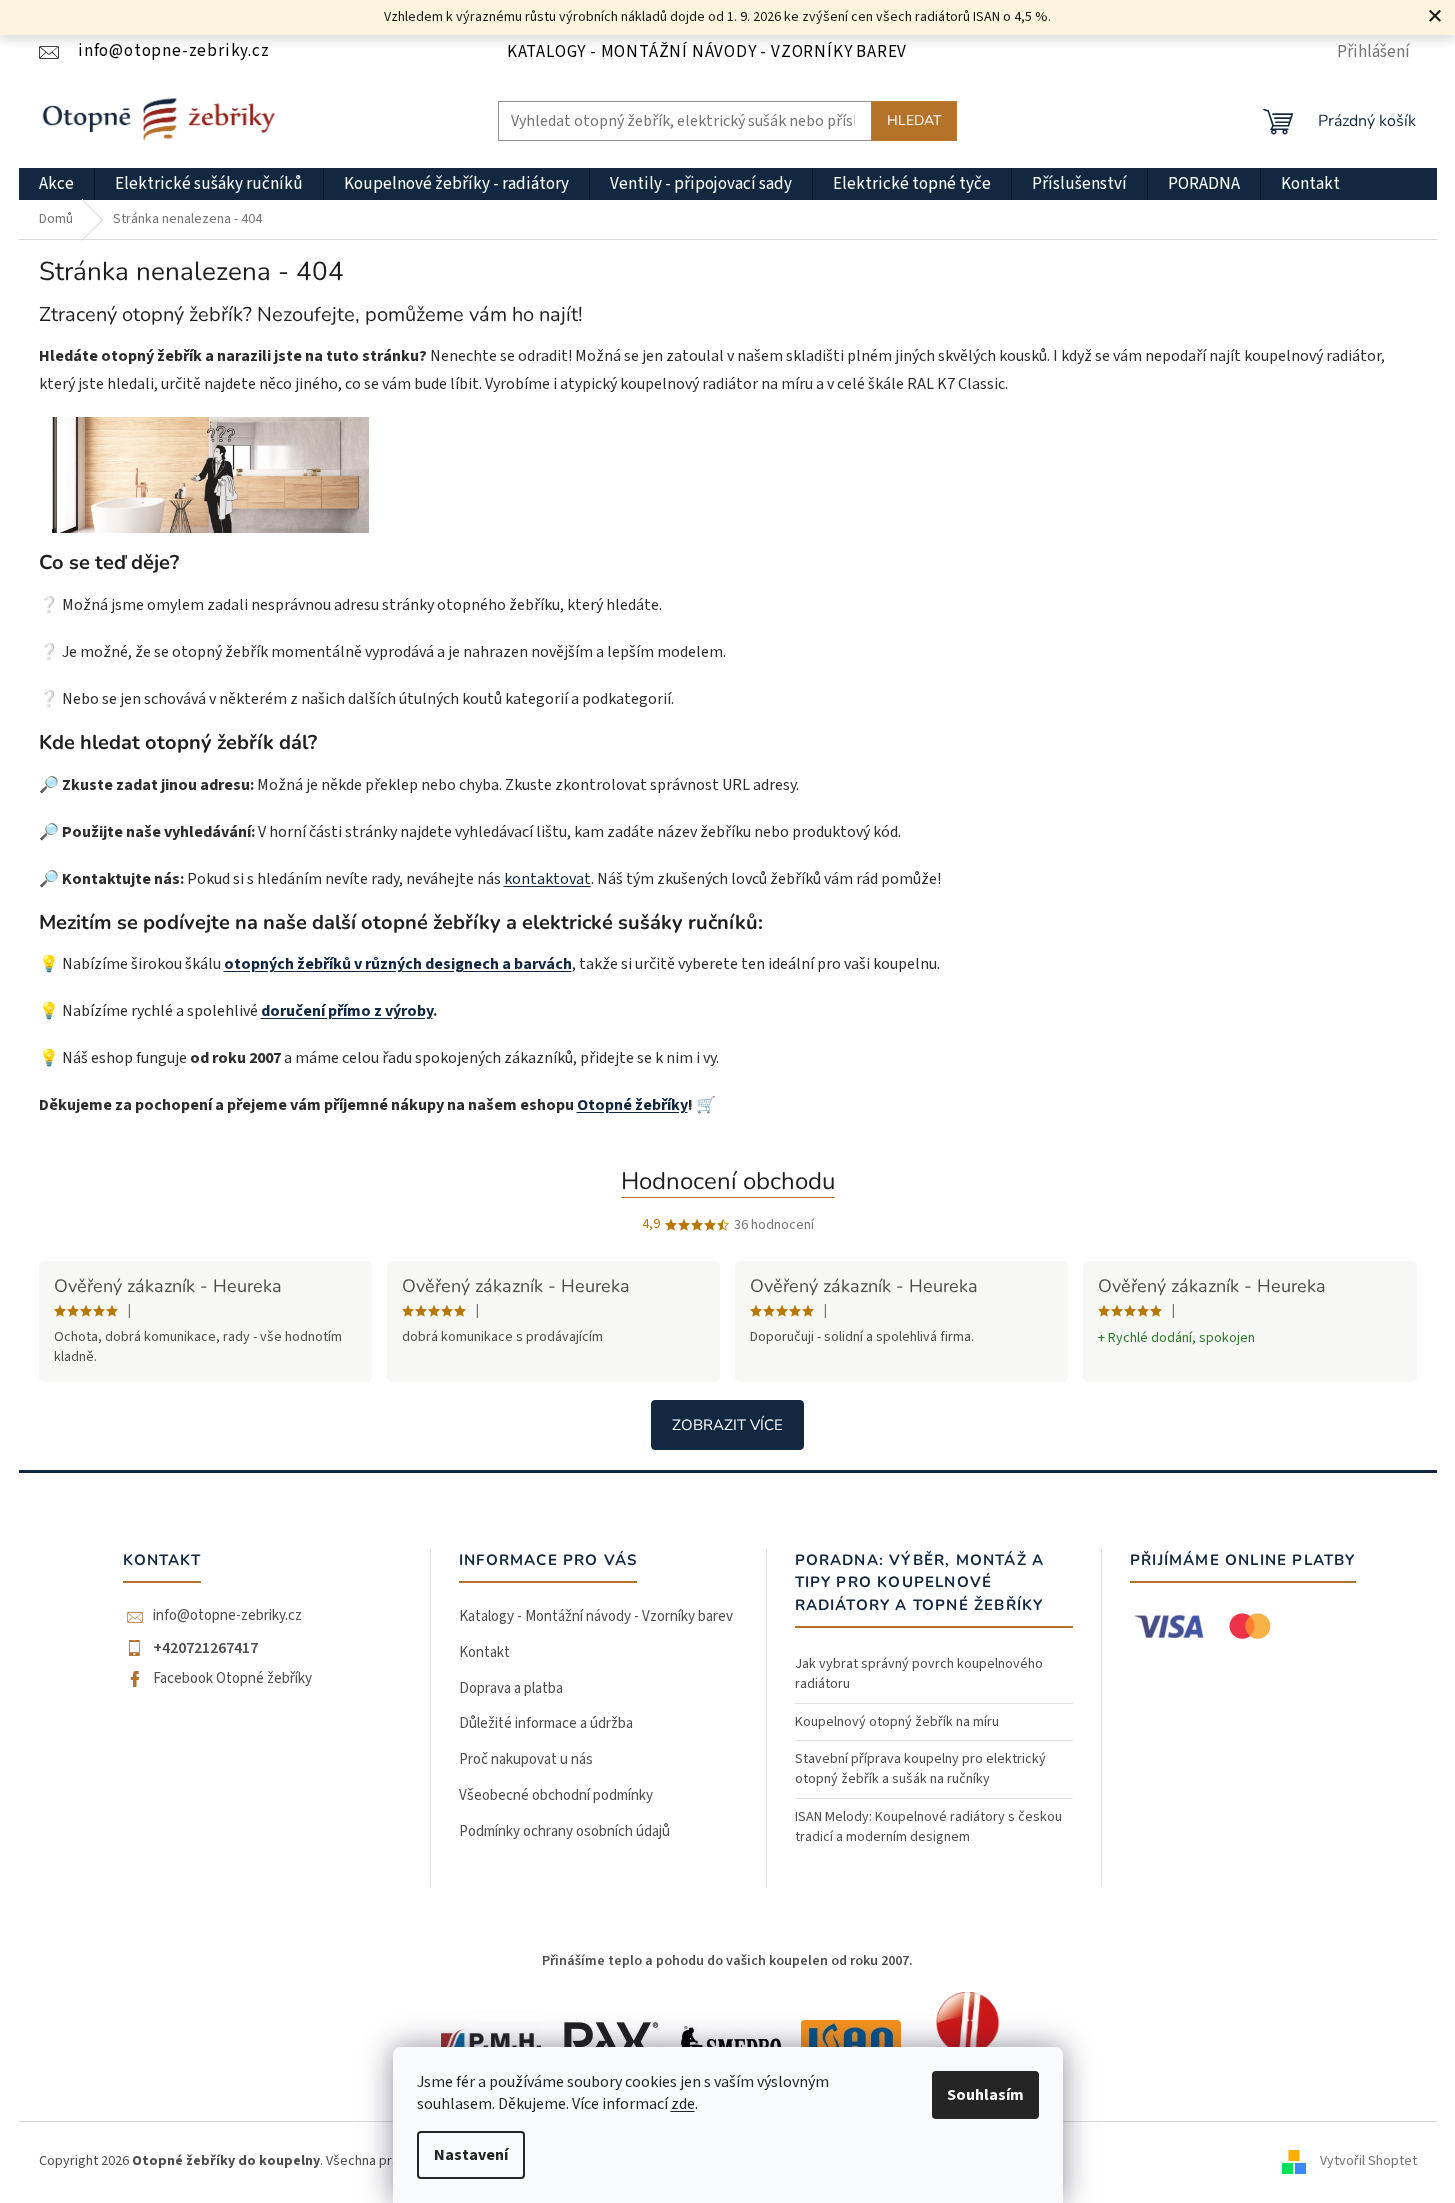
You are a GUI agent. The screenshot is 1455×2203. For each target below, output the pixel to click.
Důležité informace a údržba (546, 1723)
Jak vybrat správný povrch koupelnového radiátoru (919, 1674)
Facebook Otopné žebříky (232, 1679)
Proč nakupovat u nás (526, 1759)
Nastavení (471, 2155)
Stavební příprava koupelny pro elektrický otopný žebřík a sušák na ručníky (920, 1769)
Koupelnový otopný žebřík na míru (897, 1722)
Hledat (914, 120)
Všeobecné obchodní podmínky (556, 1795)
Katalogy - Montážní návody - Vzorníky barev (707, 52)
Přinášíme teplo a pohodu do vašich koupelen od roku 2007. (727, 1961)
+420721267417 (205, 1648)
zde (683, 2104)
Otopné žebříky (632, 1105)
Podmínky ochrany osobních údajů (564, 1831)
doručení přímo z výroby (347, 1011)
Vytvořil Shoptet (1368, 2162)
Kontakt (484, 1652)
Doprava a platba (511, 1688)
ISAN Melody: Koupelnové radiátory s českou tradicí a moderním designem (928, 1827)
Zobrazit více (727, 1425)
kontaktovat (547, 879)
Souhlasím (985, 2095)
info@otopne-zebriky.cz (227, 1616)
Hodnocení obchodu (728, 1181)
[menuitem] (56, 184)
